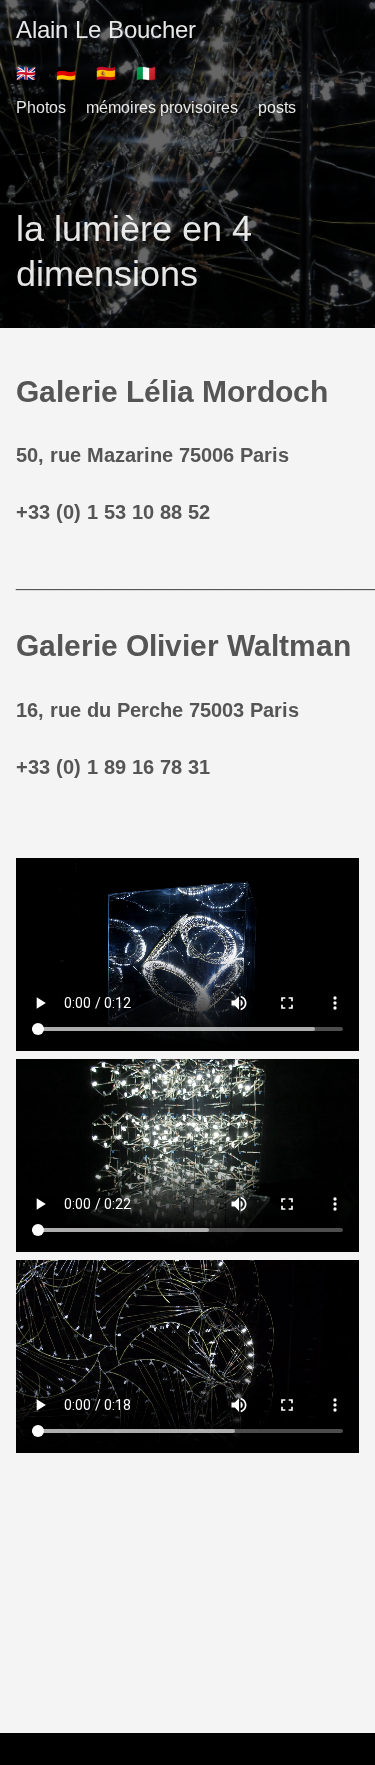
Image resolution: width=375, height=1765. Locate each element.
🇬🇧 (26, 73)
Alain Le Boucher (106, 29)
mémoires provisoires (162, 107)
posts (277, 107)
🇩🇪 (66, 73)
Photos (41, 107)
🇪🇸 (106, 73)
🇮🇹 (146, 73)
